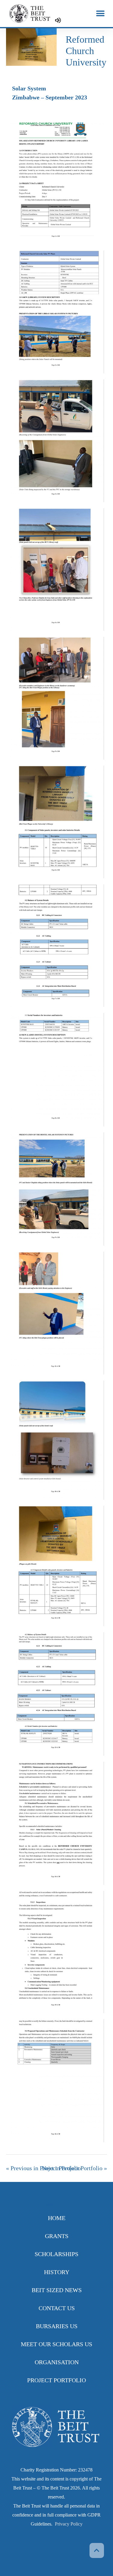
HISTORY (57, 2272)
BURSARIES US (57, 2326)
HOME (57, 2218)
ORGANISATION (57, 2362)
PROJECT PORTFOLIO (56, 2380)
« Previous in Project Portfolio (43, 2168)
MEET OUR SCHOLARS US (56, 2344)
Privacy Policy (69, 2524)
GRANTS (57, 2236)
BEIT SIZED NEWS (57, 2290)
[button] (100, 14)
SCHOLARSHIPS (56, 2254)
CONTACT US (57, 2308)
